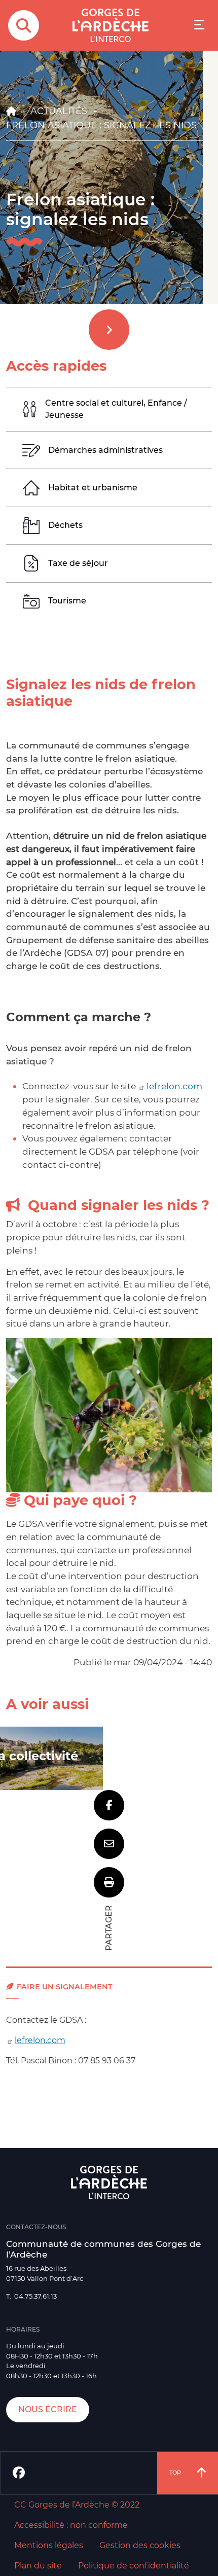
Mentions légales (49, 2545)
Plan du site (38, 2566)
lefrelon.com (174, 1086)
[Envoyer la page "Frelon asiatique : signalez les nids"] (109, 1844)
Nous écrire (48, 2409)
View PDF (109, 1882)
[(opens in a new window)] (19, 2473)
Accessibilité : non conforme (71, 2525)
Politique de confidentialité (134, 2566)
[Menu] (199, 26)
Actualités (59, 111)
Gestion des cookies (140, 2545)
